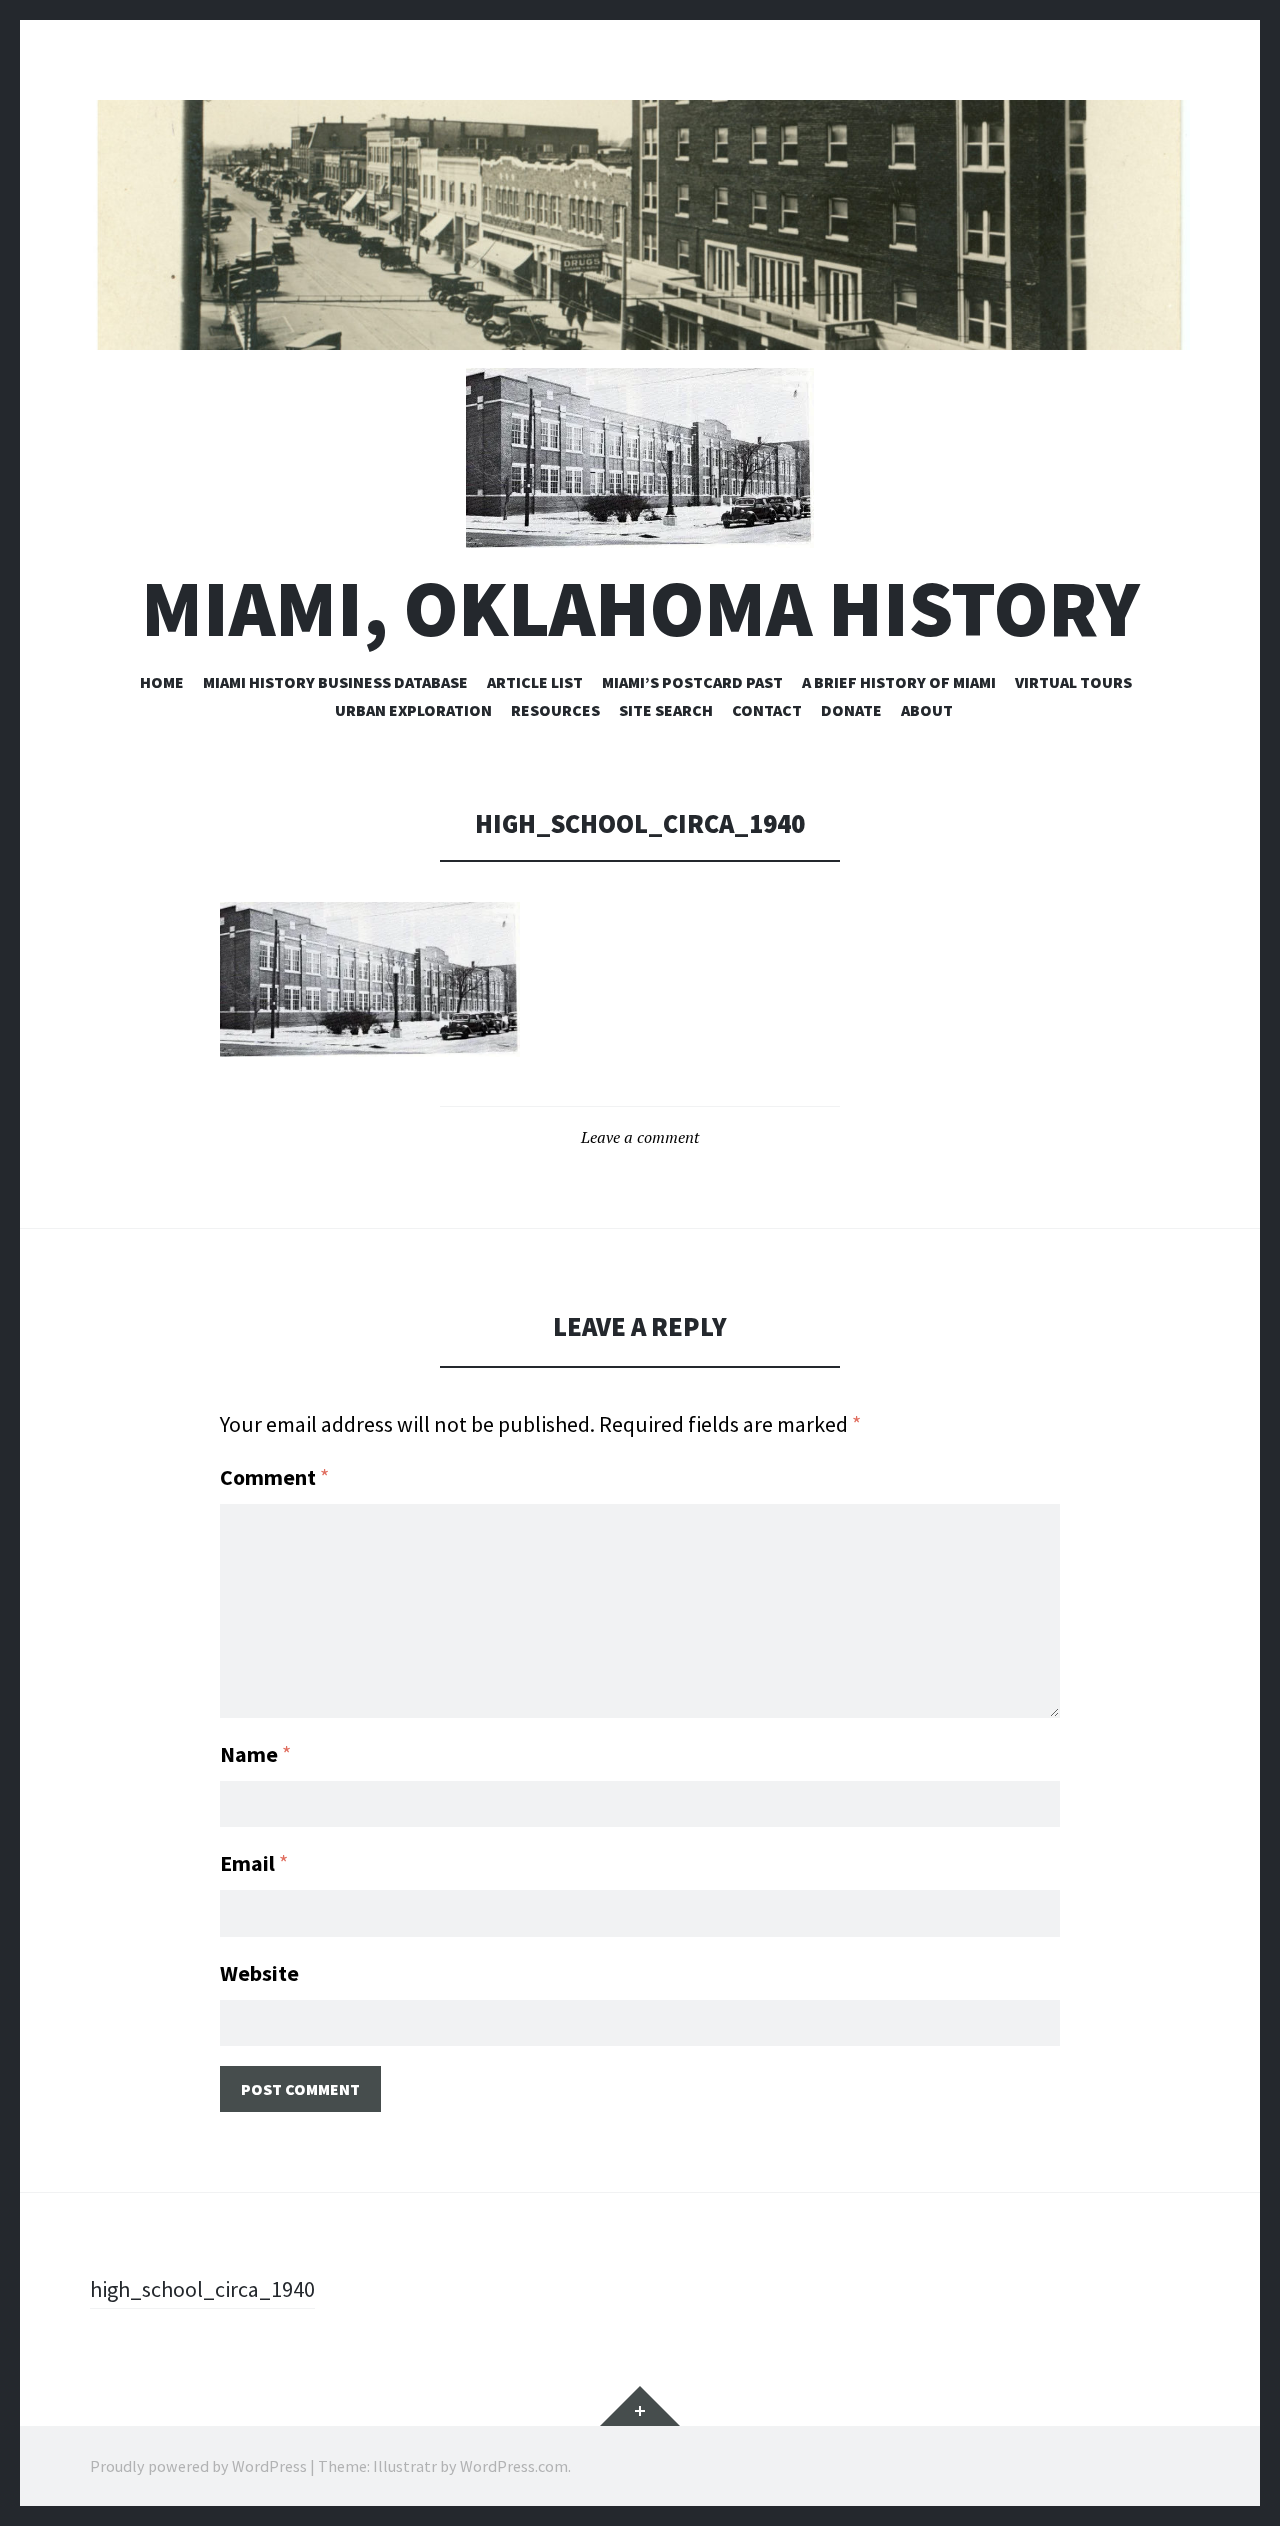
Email (254, 1863)
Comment (274, 1477)
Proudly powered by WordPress (198, 2466)
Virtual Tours (1073, 682)
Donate (851, 710)
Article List (535, 682)
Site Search (666, 710)
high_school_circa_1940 (202, 2289)
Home (162, 682)
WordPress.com (514, 2466)
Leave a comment (640, 1137)
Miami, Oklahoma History (640, 608)
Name (255, 1754)
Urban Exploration (413, 710)
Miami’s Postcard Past (692, 682)
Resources (555, 710)
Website (259, 1973)
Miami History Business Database (335, 682)
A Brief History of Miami (899, 682)
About (927, 710)
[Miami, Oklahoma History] (640, 225)
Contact (767, 710)
